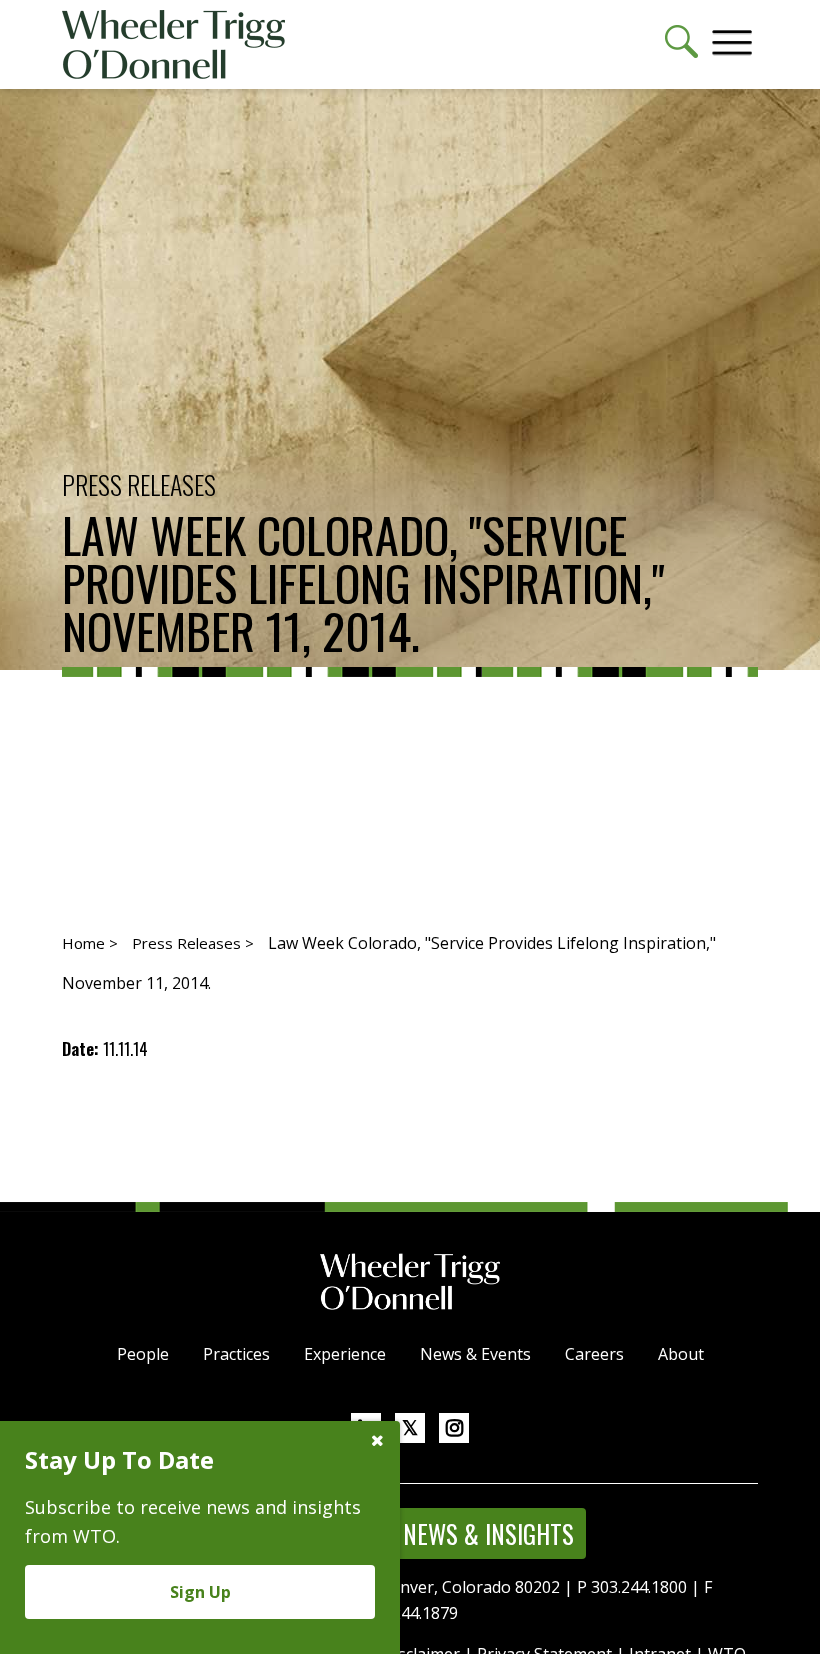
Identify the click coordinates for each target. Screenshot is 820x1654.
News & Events (475, 1354)
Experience (345, 1354)
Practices (236, 1354)
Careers (594, 1354)
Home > (90, 943)
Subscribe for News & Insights (410, 1533)
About (681, 1354)
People (143, 1354)
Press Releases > (193, 943)
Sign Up (200, 1592)
